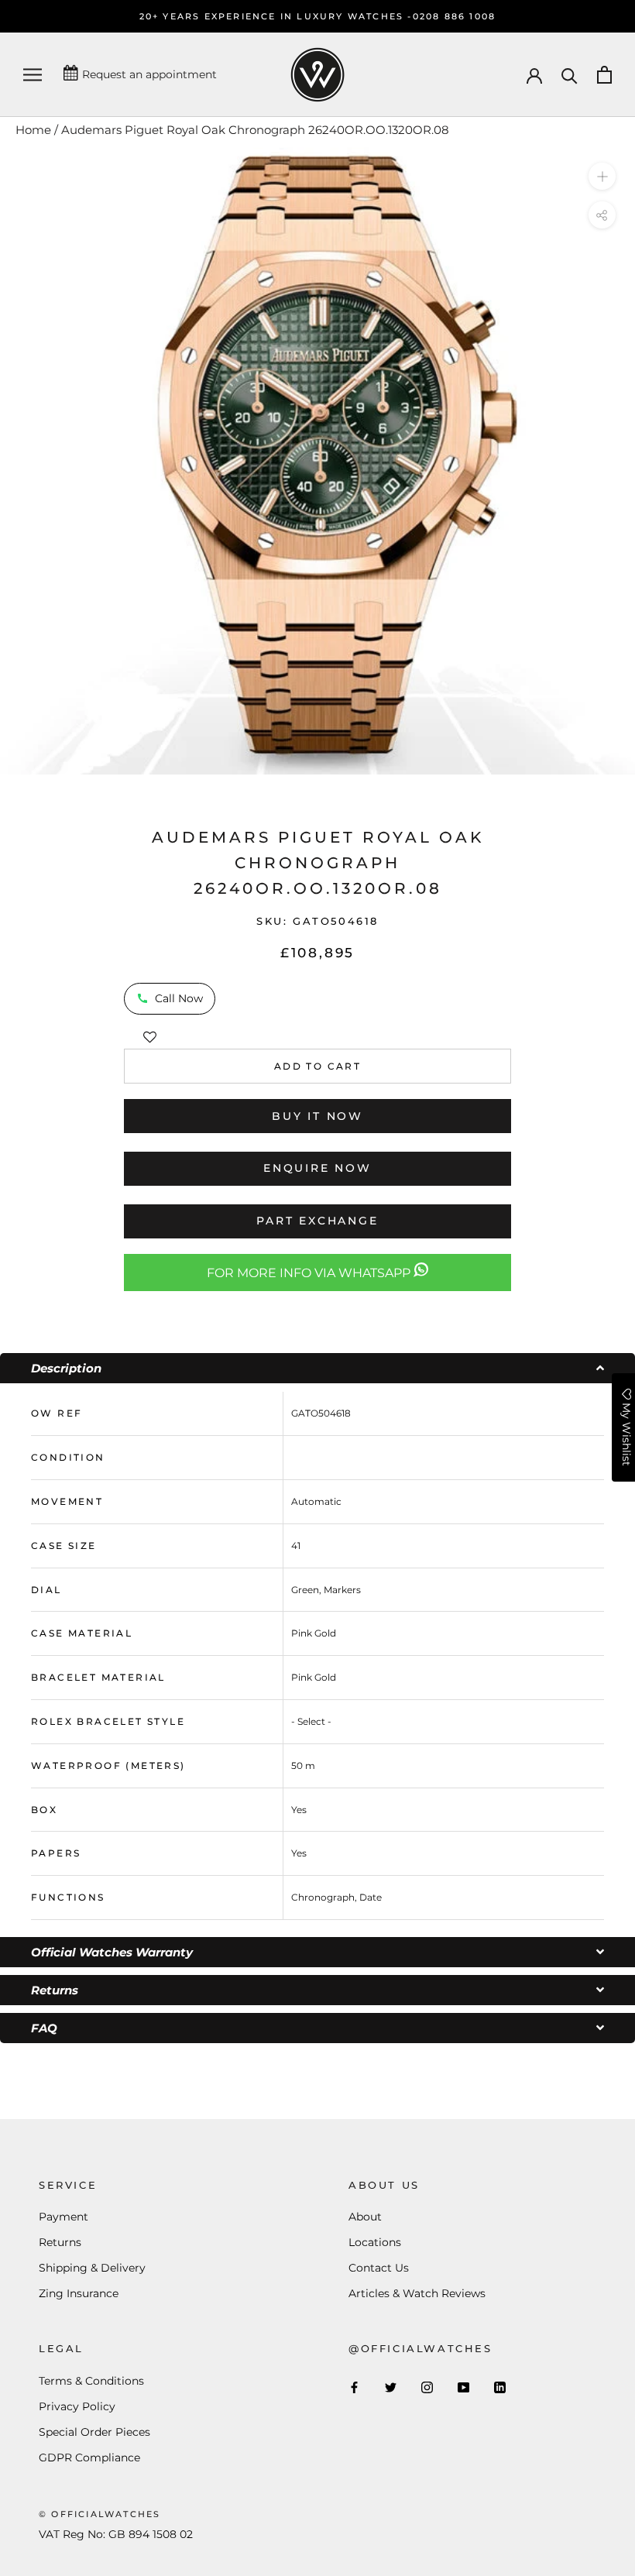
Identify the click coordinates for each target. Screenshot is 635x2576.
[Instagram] (427, 2387)
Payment (63, 2217)
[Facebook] (354, 2387)
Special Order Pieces (94, 2432)
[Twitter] (391, 2387)
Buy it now (317, 1116)
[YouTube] (463, 2387)
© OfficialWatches (100, 2514)
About (365, 2217)
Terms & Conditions (91, 2381)
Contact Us (379, 2268)
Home (33, 130)
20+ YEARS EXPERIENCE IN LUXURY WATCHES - (276, 16)
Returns (60, 2242)
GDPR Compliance (89, 2458)
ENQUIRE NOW (317, 1168)
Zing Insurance (79, 2293)
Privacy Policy (77, 2406)
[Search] (570, 75)
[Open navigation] (33, 75)
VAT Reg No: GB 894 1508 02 (116, 2534)
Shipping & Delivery (92, 2268)
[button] (150, 1034)
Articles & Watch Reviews (417, 2293)
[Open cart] (604, 75)
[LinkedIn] (500, 2387)
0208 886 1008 (455, 16)
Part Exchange (317, 1221)
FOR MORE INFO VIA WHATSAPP (310, 1273)
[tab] (317, 1368)
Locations (375, 2242)
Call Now (179, 998)
